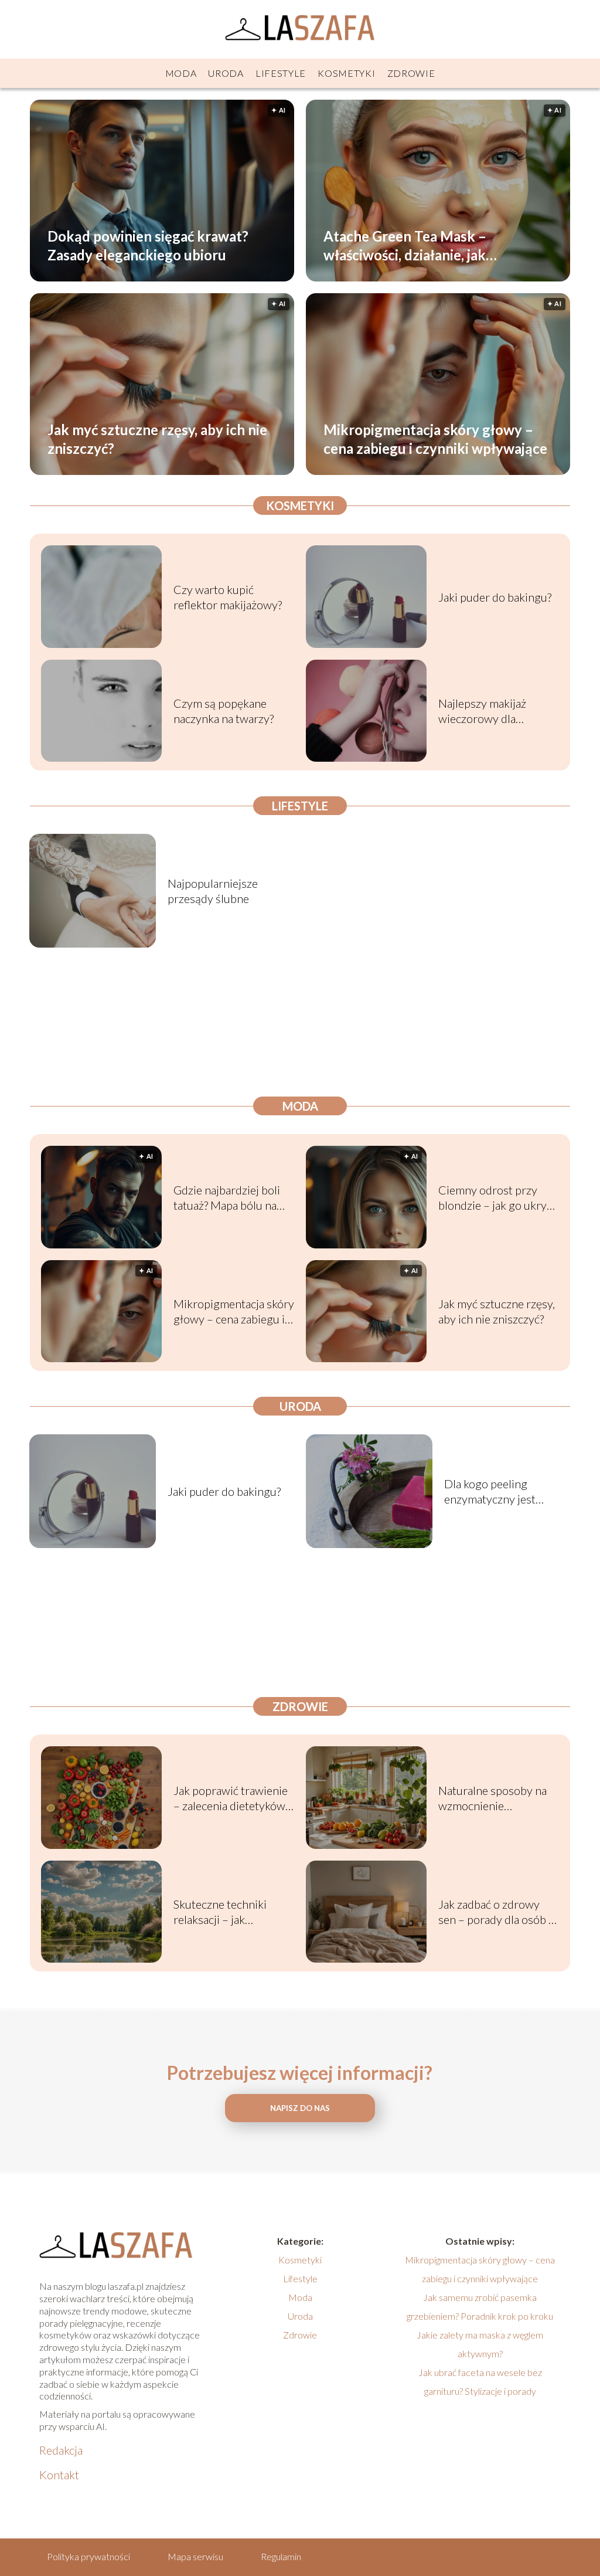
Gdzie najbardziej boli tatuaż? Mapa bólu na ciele (227, 1198)
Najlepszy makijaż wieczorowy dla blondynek (482, 711)
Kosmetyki (346, 73)
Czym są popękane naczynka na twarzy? (224, 711)
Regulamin (281, 2556)
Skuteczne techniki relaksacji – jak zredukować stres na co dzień (231, 1912)
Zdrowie (411, 73)
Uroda (226, 73)
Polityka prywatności (88, 2556)
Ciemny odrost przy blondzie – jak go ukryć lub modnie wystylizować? (495, 1198)
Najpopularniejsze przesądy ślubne (213, 891)
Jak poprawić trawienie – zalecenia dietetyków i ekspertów (232, 1798)
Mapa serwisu (195, 2556)
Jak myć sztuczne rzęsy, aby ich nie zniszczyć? (157, 439)
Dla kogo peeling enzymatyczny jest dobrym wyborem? (491, 1491)
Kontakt (59, 2475)
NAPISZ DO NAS (300, 2108)
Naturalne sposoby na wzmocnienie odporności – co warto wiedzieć (494, 1798)
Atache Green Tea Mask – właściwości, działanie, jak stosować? (405, 245)
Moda (181, 73)
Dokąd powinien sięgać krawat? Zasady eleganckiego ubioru (148, 245)
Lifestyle (281, 73)
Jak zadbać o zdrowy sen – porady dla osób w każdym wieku (498, 1912)
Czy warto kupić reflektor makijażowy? (228, 597)
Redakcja (61, 2450)
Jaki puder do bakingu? (495, 597)
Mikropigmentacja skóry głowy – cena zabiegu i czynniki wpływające (435, 439)
